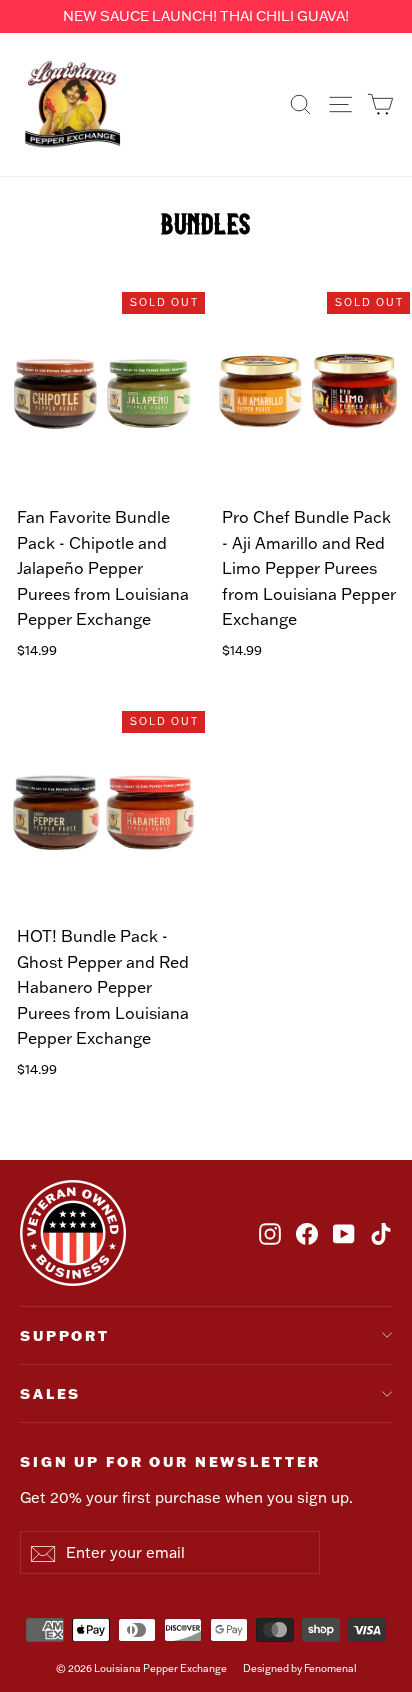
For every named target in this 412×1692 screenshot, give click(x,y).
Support (65, 1335)
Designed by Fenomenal (300, 1668)
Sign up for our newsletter (170, 1461)
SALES (50, 1393)
